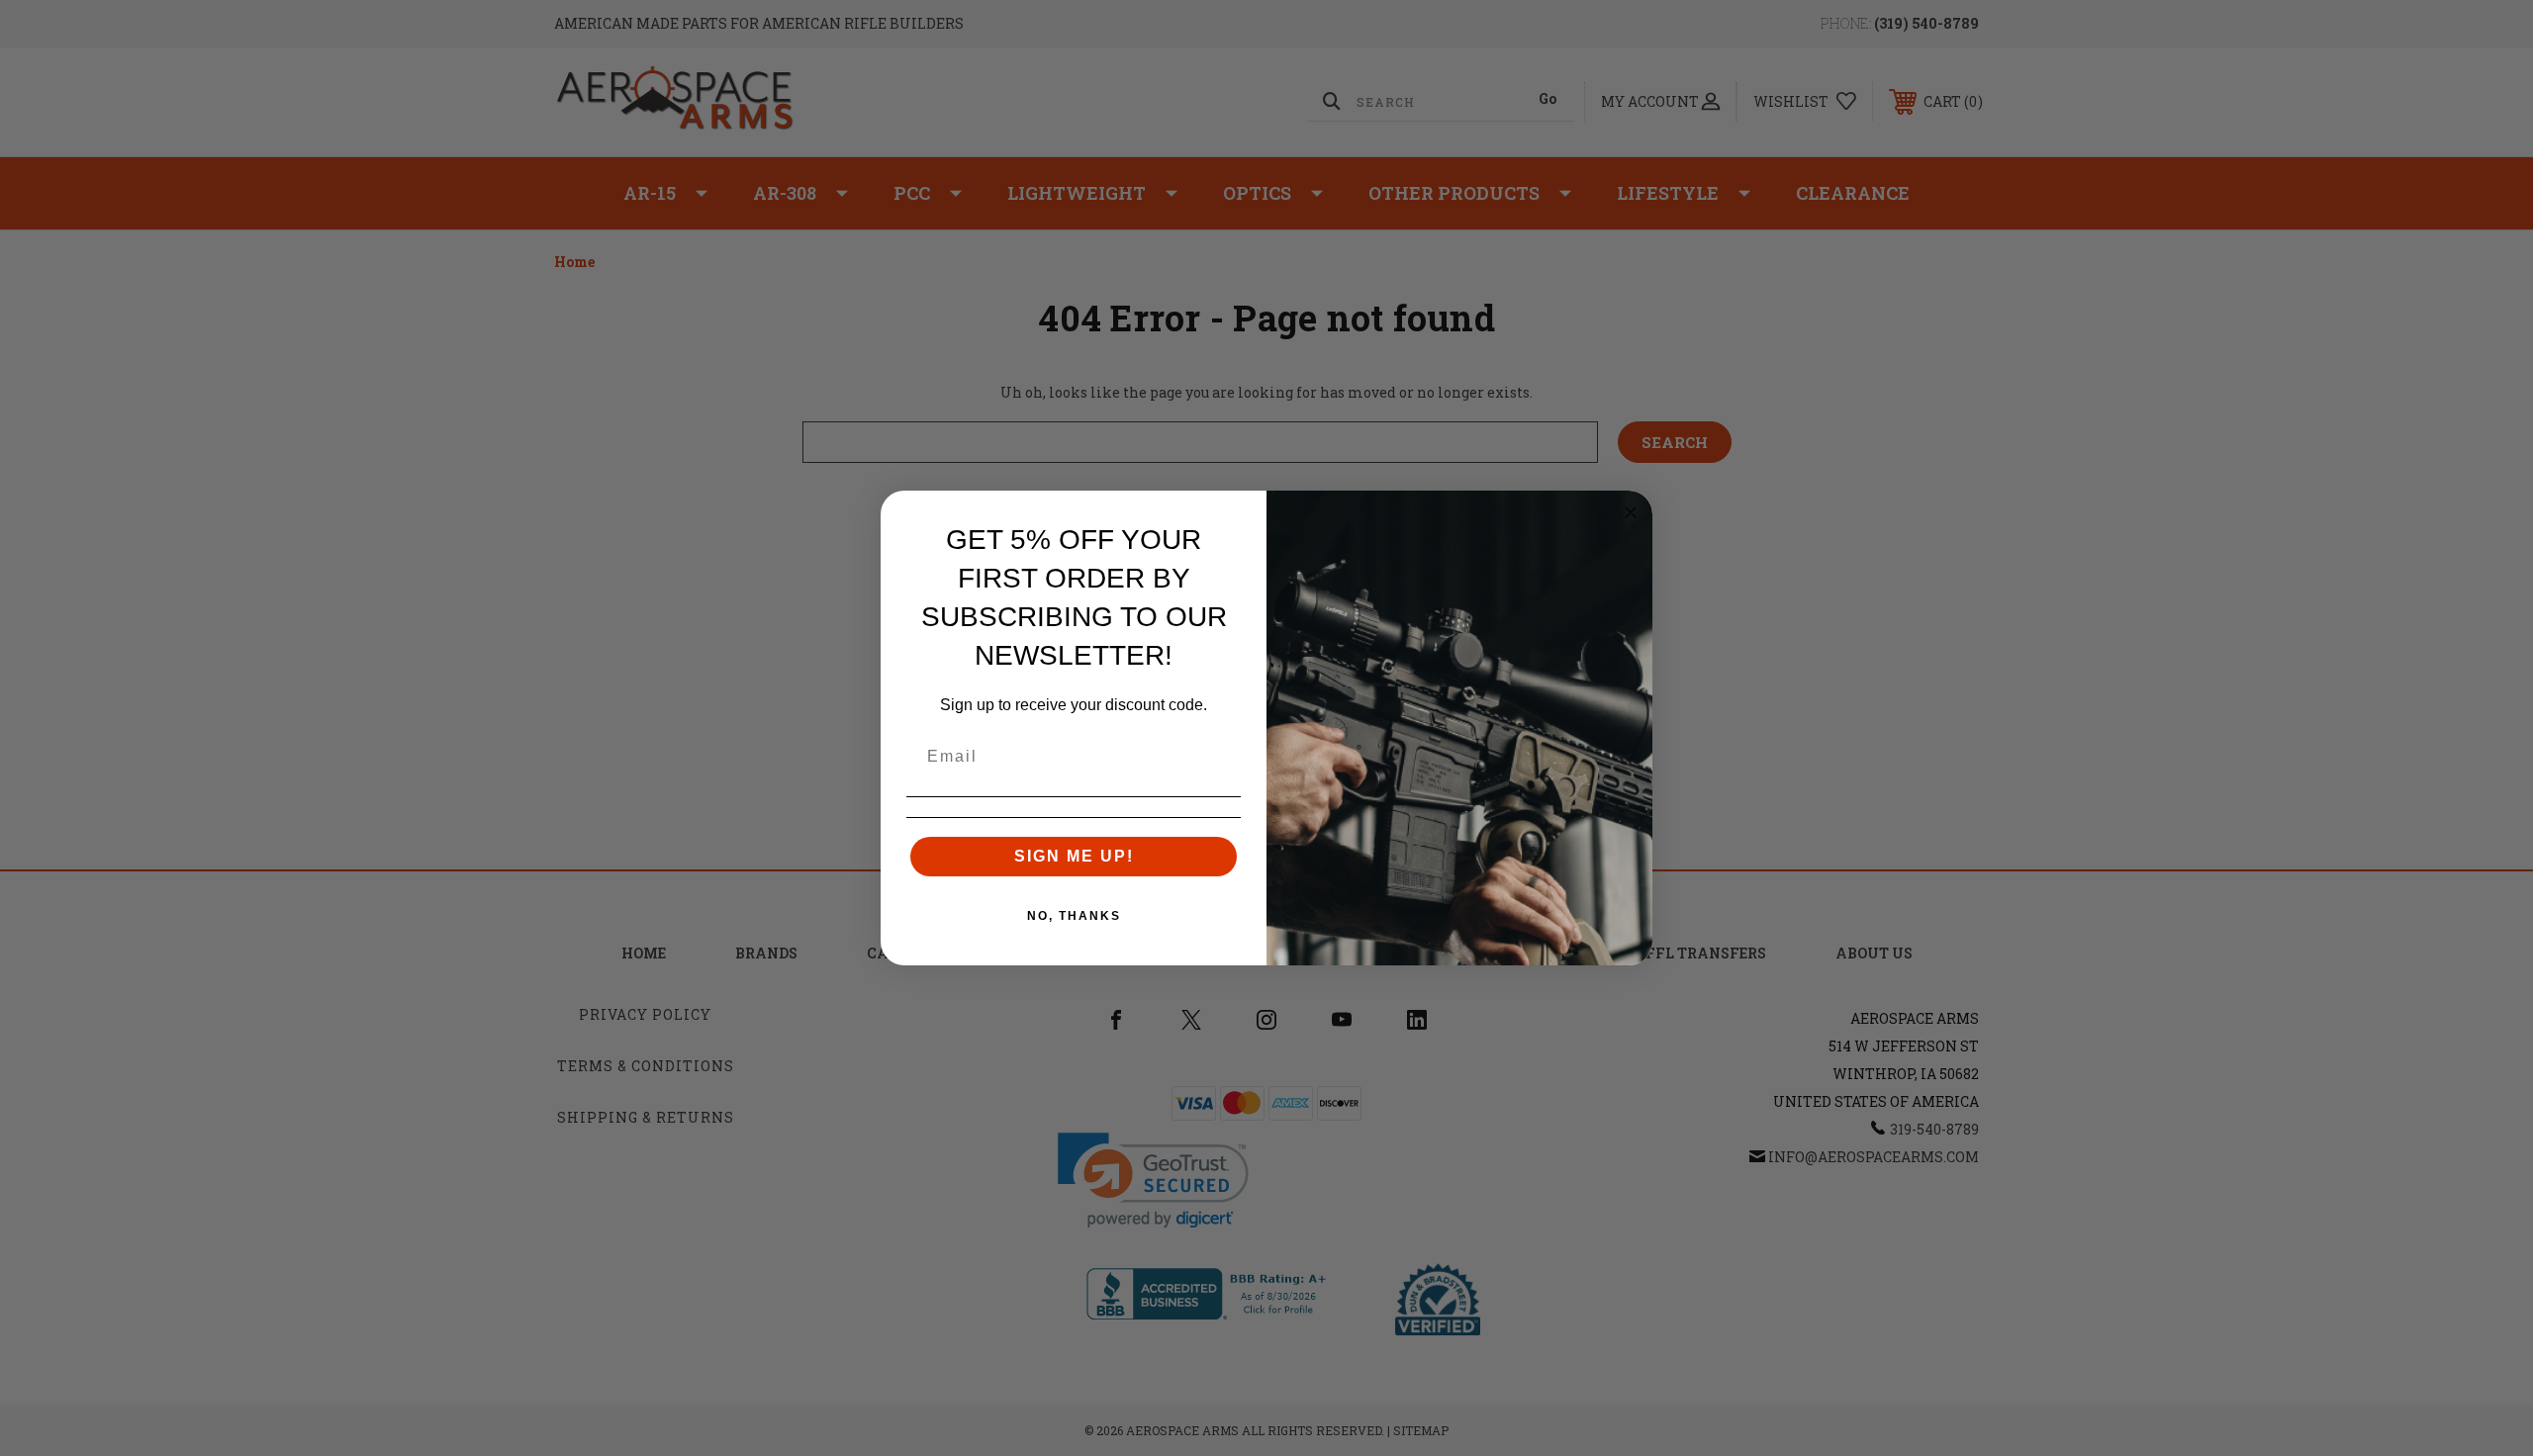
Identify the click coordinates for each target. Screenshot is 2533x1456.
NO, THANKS (1074, 916)
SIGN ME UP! (1074, 856)
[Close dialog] (1631, 512)
